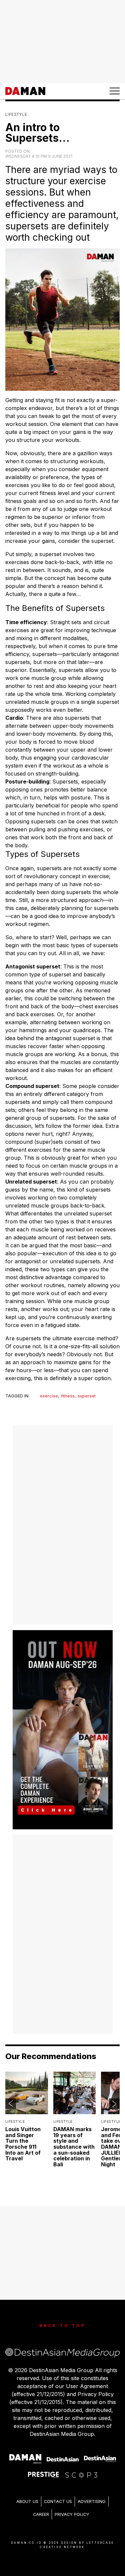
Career (41, 2514)
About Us (27, 2501)
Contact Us (58, 2501)
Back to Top (62, 2326)
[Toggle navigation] (115, 91)
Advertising (92, 2501)
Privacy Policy (72, 2514)
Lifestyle (16, 114)
